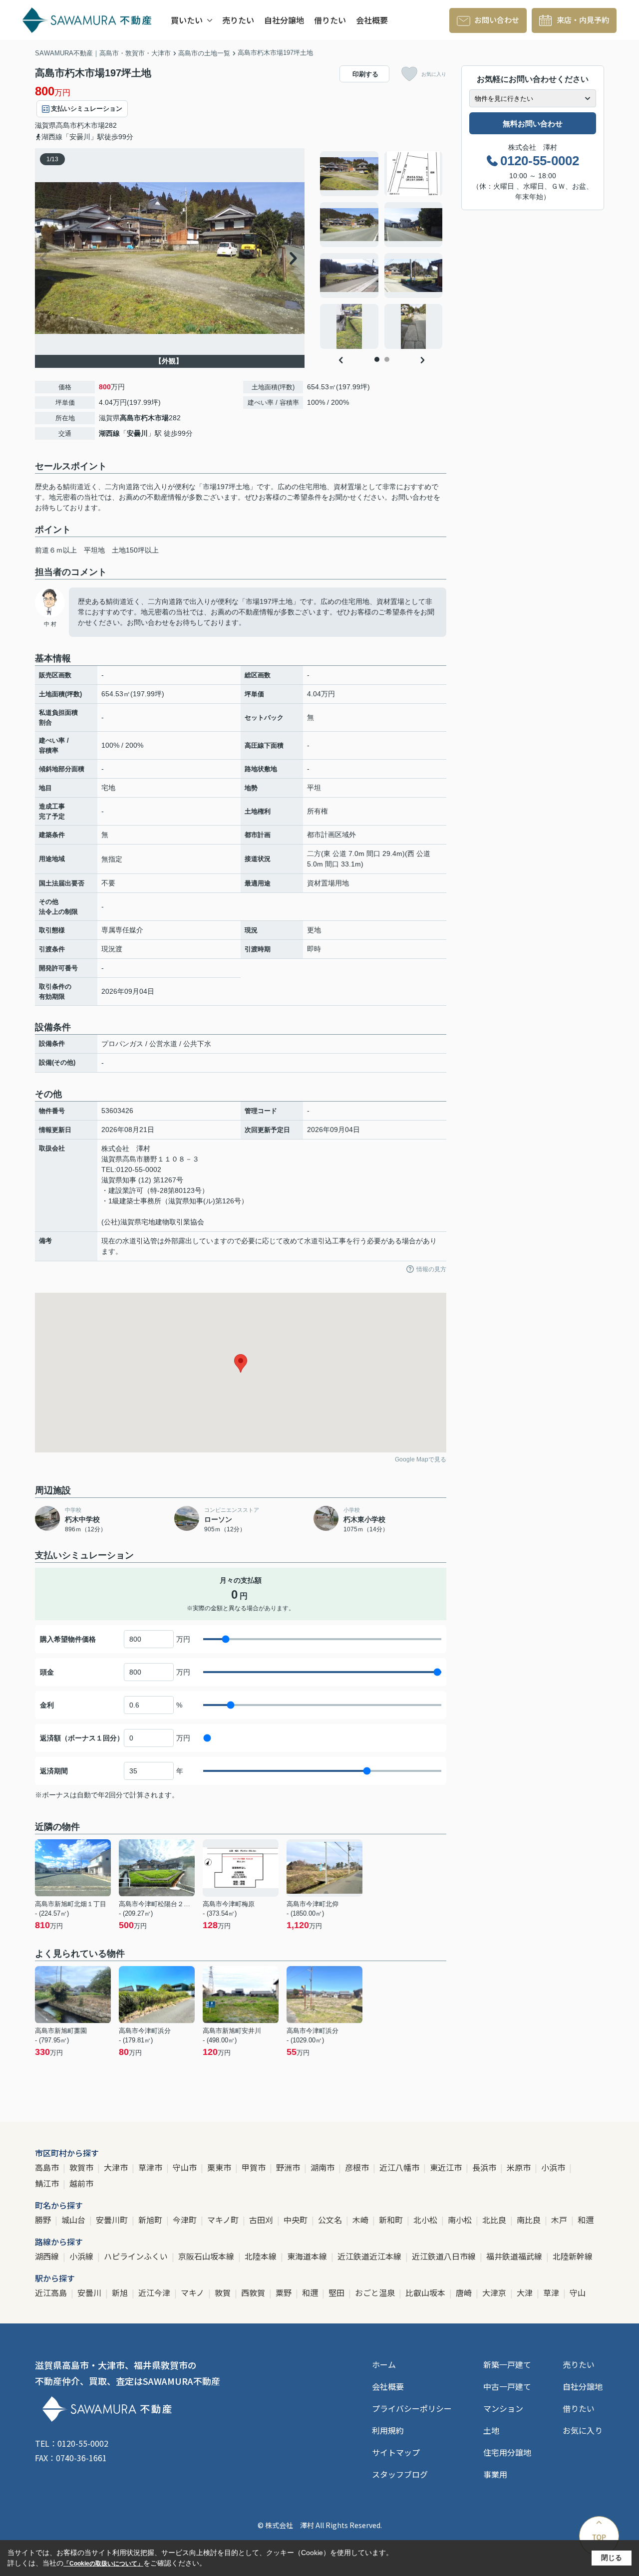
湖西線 (109, 433)
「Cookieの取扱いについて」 (103, 2564)
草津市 (151, 2167)
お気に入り (434, 74)
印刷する (365, 74)
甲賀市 (255, 2167)
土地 (491, 2430)
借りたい (330, 20)
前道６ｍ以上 (56, 550)
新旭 (121, 2292)
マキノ (193, 2292)
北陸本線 (262, 2256)
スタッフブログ (400, 2474)
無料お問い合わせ (533, 124)
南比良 (530, 2220)
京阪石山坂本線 (207, 2256)
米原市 (520, 2167)
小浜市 (554, 2167)
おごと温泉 (376, 2292)
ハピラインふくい (137, 2256)
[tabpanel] (382, 250)
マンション (503, 2408)
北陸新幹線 (573, 2256)
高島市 (66, 125)
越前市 (81, 2183)
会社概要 (372, 20)
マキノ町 (224, 2220)
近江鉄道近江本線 (370, 2256)
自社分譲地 (284, 20)
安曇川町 (113, 2220)
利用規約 (388, 2430)
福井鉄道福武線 (515, 2256)
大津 (526, 2292)
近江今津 (155, 2292)
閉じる (612, 2558)
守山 (578, 2292)
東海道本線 (308, 2256)
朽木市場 (91, 125)
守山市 (186, 2167)
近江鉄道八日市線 (445, 2256)
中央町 (297, 2220)
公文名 (331, 2220)
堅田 (337, 2292)
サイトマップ (396, 2452)
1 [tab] (377, 359)
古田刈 (262, 2220)
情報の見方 (431, 1269)
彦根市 (358, 2167)
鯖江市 (48, 2183)
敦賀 (224, 2292)
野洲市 (289, 2167)
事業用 (495, 2474)
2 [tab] (387, 359)
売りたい (238, 20)
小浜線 (82, 2256)
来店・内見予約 (583, 20)
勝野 (44, 2220)
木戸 (560, 2220)
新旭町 (151, 2220)
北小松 (426, 2220)
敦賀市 (82, 2167)
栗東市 (220, 2167)
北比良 (495, 2220)
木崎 (361, 2220)
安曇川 (137, 433)
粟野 (285, 2292)
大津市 (117, 2167)
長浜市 (485, 2167)
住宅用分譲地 (507, 2452)
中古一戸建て (507, 2386)
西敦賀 (254, 2292)
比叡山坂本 (426, 2292)
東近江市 (447, 2167)
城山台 (74, 2220)
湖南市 (323, 2167)
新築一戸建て (507, 2364)
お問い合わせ (497, 20)
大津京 (495, 2292)
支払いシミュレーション (87, 109)
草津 (552, 2292)
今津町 (186, 2220)
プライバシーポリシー (412, 2408)
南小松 (461, 2220)
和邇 (586, 2220)
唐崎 (465, 2292)
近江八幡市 (400, 2167)
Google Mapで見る (421, 1459)
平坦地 (94, 550)
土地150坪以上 (135, 550)
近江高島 (52, 2292)
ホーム (384, 2364)
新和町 (392, 2220)
